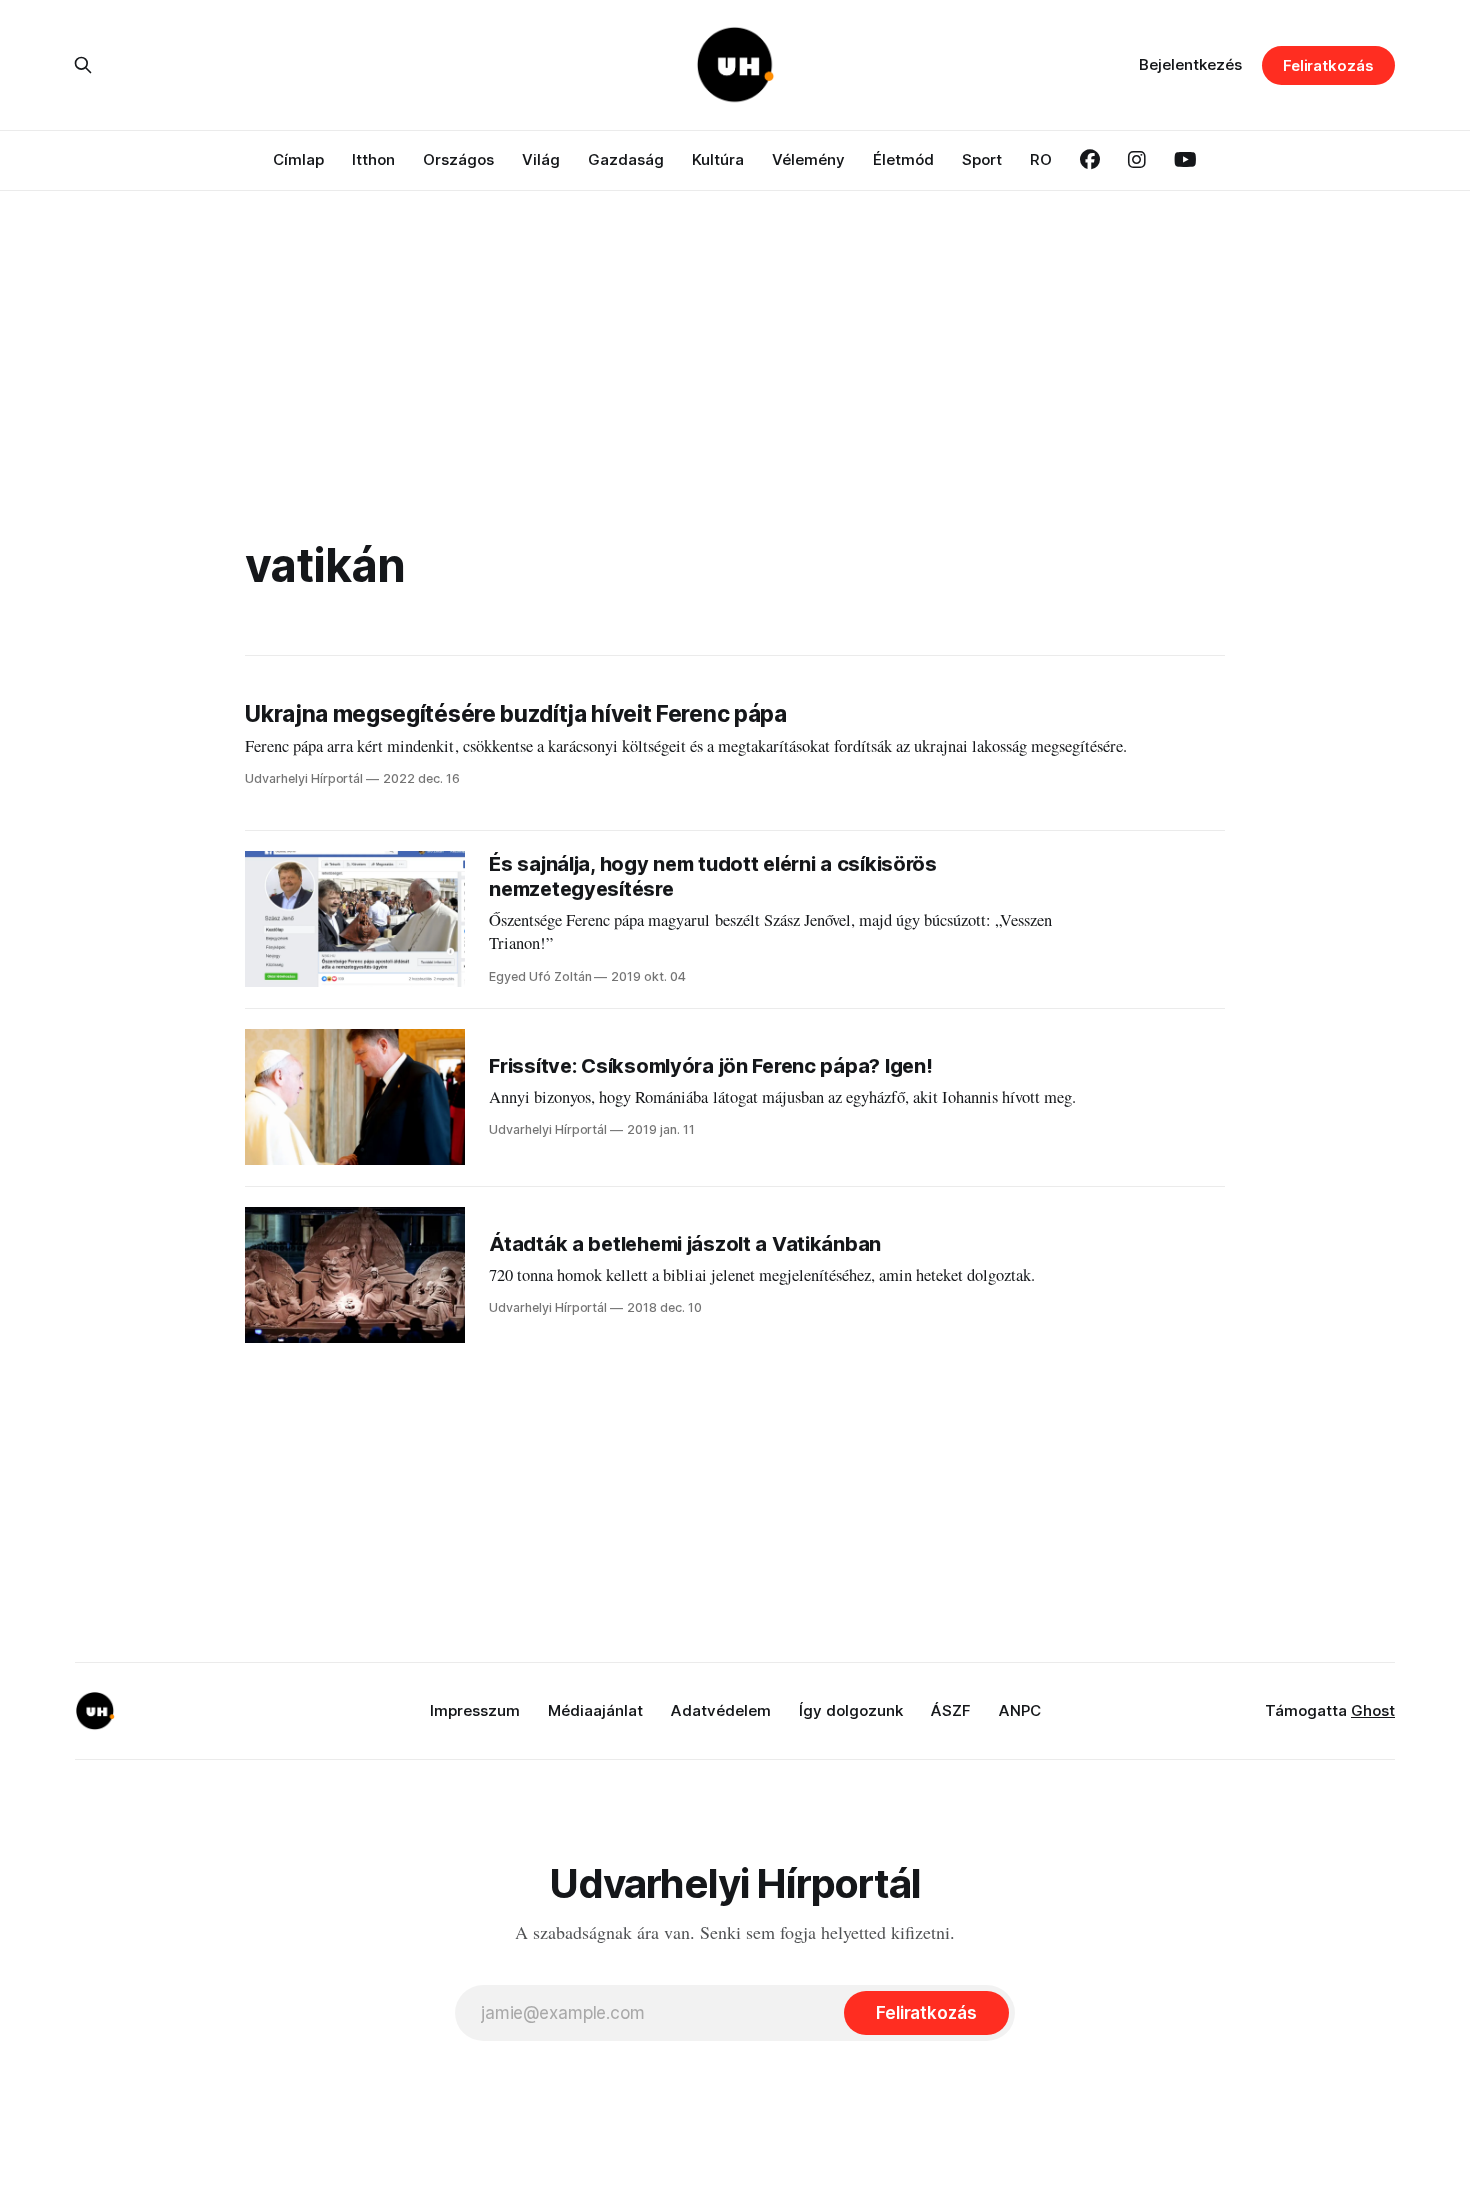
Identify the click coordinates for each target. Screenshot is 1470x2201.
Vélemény (808, 159)
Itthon (373, 159)
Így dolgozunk (851, 1710)
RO (1041, 159)
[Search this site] (83, 65)
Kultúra (718, 159)
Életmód (903, 159)
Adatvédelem (721, 1710)
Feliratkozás (1328, 65)
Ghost (1373, 1710)
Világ (541, 159)
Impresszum (475, 1710)
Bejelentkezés (1190, 64)
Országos (458, 159)
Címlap (298, 159)
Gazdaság (626, 159)
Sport (982, 159)
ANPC (1020, 1710)
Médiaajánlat (595, 1710)
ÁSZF (951, 1710)
